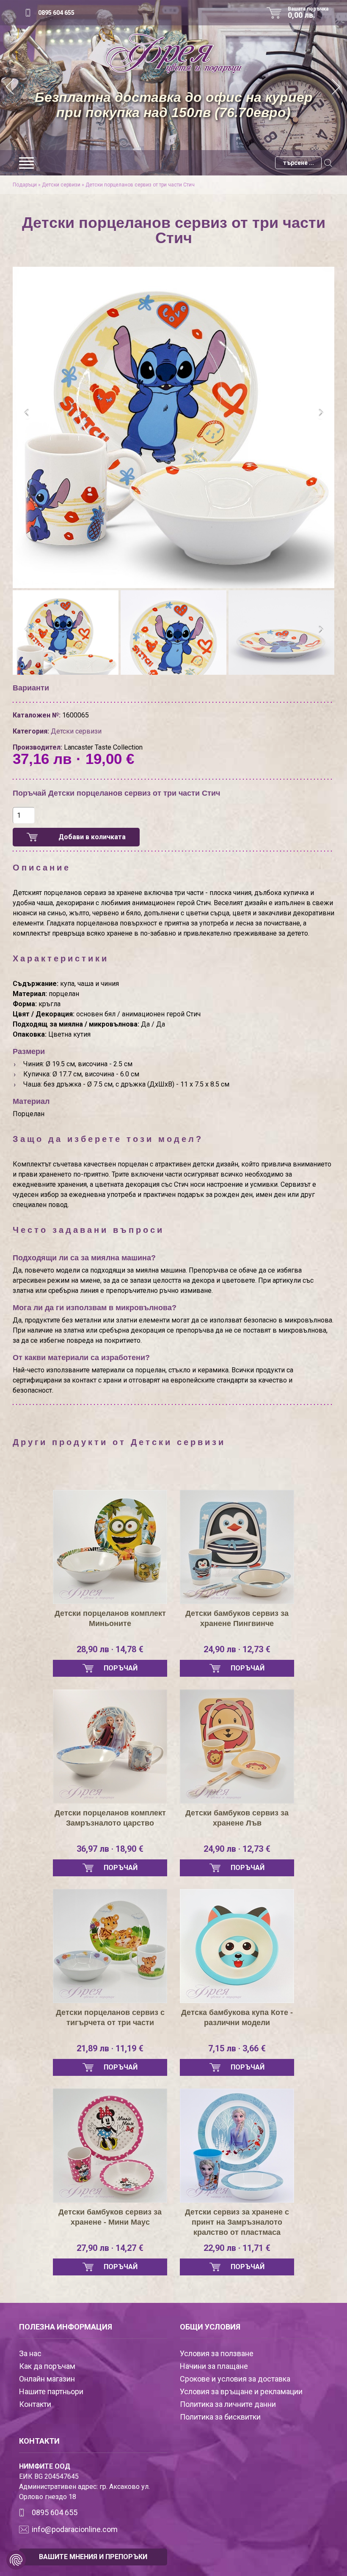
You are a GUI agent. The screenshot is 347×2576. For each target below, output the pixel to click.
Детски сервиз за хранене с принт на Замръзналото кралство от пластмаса (237, 2222)
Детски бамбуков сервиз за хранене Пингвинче (237, 1618)
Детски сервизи (61, 185)
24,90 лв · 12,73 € (237, 1649)
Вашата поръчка (308, 13)
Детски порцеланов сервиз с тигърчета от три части (110, 2018)
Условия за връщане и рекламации (241, 2391)
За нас (30, 2353)
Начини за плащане (214, 2366)
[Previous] (11, 88)
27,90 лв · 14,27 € (110, 2248)
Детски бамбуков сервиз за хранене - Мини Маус (110, 2217)
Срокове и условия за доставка (235, 2379)
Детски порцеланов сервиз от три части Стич (140, 185)
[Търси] (328, 163)
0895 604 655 (56, 13)
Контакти (35, 2404)
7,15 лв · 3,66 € (237, 2048)
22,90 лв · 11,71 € (237, 2248)
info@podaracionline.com (75, 2529)
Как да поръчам (47, 2366)
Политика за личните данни (228, 2404)
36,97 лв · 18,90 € (110, 1849)
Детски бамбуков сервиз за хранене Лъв (237, 1818)
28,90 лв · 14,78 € (110, 1649)
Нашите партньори (51, 2391)
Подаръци (25, 185)
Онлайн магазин (47, 2379)
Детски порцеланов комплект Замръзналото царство (110, 1818)
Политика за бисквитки (220, 2417)
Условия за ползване (217, 2353)
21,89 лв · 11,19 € (110, 2048)
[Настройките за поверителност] (16, 2560)
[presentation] (26, 413)
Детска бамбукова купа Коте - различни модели (237, 2018)
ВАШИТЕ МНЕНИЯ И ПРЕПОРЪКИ (93, 2557)
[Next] (336, 88)
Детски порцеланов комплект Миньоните (110, 1618)
